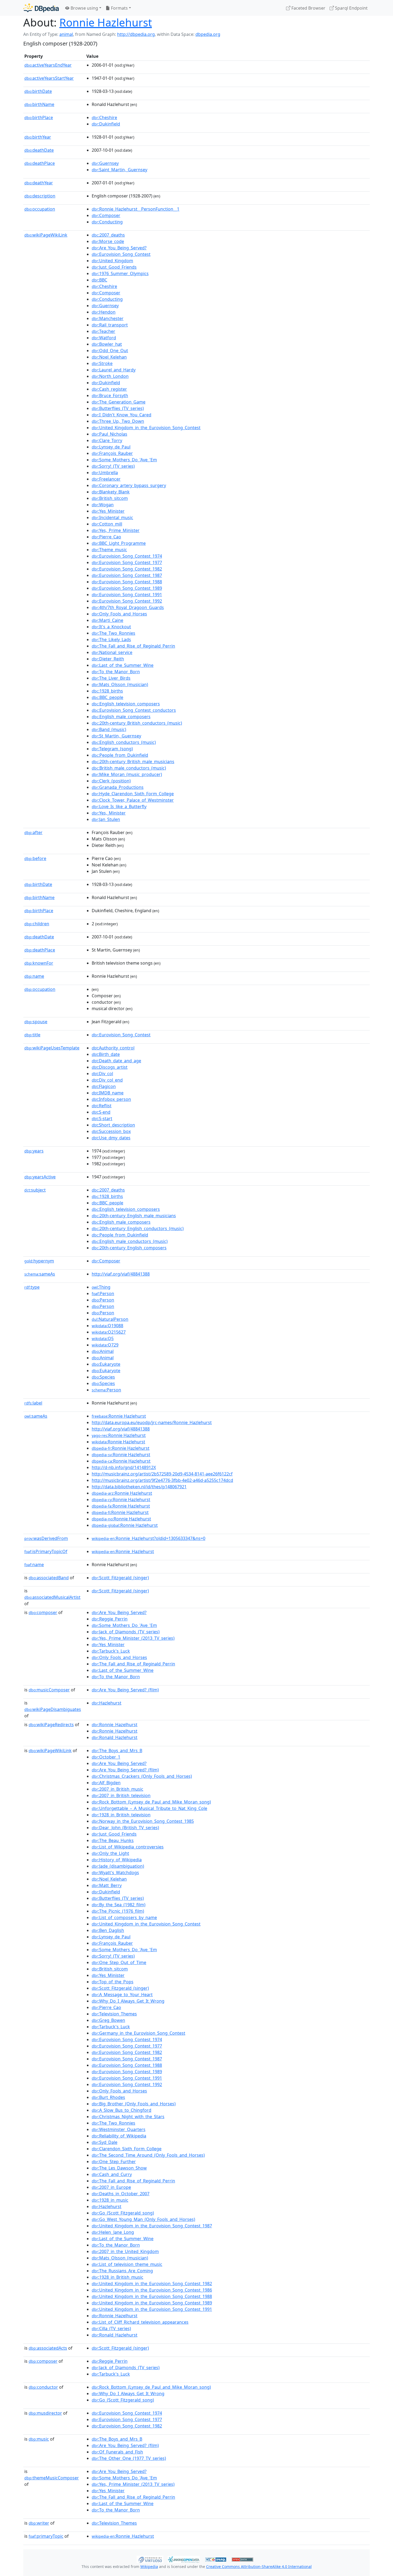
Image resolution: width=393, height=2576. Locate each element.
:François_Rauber (112, 453)
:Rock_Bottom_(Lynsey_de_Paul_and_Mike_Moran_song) (151, 1802)
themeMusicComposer (52, 2478)
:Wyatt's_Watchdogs (115, 1873)
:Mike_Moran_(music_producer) (127, 774)
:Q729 (105, 1345)
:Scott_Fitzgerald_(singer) (120, 1578)
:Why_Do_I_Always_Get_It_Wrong (128, 2001)
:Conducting (107, 222)
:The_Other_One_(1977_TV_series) (129, 2458)
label (33, 1403)
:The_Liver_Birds (111, 678)
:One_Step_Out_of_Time (119, 1962)
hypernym (39, 1261)
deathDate (39, 150)
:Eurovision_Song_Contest (121, 254)
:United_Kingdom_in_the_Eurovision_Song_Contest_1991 (152, 2309)
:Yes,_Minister (109, 813)
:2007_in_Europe (111, 2187)
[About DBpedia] (41, 8)
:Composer (106, 215)
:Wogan (103, 505)
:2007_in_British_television (121, 1795)
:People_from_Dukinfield (120, 755)
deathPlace (40, 163)
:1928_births (107, 691)
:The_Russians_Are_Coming (122, 2271)
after (33, 832)
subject (35, 1190)
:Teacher (103, 331)
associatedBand (49, 1578)
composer (43, 1612)
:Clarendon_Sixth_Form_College (127, 2149)
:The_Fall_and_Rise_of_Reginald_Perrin (133, 646)
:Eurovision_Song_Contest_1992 (127, 601)
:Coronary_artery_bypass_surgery (129, 485)
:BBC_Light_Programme (119, 543)
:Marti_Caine (107, 620)
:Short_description (113, 1125)
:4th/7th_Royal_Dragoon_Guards (128, 607)
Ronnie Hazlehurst (106, 22)
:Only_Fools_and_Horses (119, 614)
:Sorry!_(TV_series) (113, 466)
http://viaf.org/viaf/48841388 (121, 1274)
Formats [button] (119, 8)
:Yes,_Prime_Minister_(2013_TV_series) (133, 1638)
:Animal (103, 1351)
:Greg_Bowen (108, 2020)
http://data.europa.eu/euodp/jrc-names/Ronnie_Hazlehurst (152, 1422)
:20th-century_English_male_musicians (134, 1216)
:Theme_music (109, 550)
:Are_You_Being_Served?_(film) (125, 1690)
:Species (103, 1377)
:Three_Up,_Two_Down (118, 421)
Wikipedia (149, 2567)
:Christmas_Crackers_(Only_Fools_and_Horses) (142, 1776)
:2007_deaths (108, 235)
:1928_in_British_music (117, 2277)
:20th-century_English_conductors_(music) (138, 1228)
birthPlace (39, 117)
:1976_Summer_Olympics (120, 273)
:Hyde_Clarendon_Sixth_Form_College (133, 794)
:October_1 (106, 1757)
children (37, 924)
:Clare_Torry (107, 440)
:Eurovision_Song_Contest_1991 (127, 595)
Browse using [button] (84, 8)
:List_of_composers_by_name (124, 1917)
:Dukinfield (106, 124)
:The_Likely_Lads (111, 640)
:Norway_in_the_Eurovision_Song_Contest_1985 (143, 1821)
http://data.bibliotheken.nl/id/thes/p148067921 (139, 1487)
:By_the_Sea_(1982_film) (119, 1905)
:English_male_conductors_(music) (130, 1241)
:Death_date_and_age (116, 1061)
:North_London (110, 376)
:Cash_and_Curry (112, 2174)
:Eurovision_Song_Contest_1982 (127, 569)
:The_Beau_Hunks (113, 1840)
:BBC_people (107, 697)
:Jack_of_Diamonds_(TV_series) (126, 1632)
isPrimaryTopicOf (46, 1551)
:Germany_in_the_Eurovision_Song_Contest (138, 2033)
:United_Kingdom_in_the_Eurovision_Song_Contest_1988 (152, 2296)
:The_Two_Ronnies (113, 633)
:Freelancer (106, 479)
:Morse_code (108, 241)
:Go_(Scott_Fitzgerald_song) (123, 2213)
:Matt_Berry (107, 1885)
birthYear (38, 137)
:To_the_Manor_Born (116, 672)
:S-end (101, 1112)
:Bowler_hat (107, 344)
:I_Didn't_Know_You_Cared (122, 415)
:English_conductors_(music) (124, 742)
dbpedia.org (208, 34)
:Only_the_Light (110, 1853)
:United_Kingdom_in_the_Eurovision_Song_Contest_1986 (152, 2290)
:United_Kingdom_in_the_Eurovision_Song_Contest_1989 (152, 2303)
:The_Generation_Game (119, 402)
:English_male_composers (121, 717)
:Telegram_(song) (112, 749)
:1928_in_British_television (121, 1815)
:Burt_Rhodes (108, 2097)
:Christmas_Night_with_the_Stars (128, 2117)
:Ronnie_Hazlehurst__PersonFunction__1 (136, 209)
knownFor (39, 963)
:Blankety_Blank (111, 492)
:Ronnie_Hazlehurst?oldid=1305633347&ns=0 (149, 1538)
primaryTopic (46, 2536)
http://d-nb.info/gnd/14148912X (124, 1467)
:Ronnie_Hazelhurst (115, 1725)
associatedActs (48, 2348)
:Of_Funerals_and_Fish (117, 2452)
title (32, 1035)
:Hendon (104, 312)
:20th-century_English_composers (129, 1248)
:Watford (104, 338)
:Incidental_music (112, 518)
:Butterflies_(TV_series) (118, 408)
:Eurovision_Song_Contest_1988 (127, 582)
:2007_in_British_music (117, 1789)
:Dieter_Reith (108, 659)
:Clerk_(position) (111, 781)
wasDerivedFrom (46, 1538)
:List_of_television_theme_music (127, 2264)
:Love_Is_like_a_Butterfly (119, 806)
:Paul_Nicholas (109, 434)
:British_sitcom (110, 498)
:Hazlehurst (107, 1703)
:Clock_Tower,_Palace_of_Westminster (133, 800)
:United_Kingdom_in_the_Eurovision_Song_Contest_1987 (152, 2226)
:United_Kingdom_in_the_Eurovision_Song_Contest (146, 428)
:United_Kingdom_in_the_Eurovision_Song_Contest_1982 (152, 2284)
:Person (103, 1293)
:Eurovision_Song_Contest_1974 (127, 556)
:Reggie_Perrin (110, 1619)
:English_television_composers (126, 704)
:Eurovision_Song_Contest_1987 (127, 575)
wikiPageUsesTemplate (52, 1048)
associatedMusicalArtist (52, 1597)
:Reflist (102, 1106)
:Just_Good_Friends (114, 267)
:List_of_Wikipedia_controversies (128, 1847)
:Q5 (103, 1338)
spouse (36, 1022)
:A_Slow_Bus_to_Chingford (122, 2110)
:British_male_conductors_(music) (129, 768)
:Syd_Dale (105, 2142)
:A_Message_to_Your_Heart (122, 1995)
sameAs (40, 1274)
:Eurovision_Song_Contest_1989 (127, 588)
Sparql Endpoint (351, 8)
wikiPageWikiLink (46, 235)
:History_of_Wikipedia (117, 1860)
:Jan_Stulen (106, 819)
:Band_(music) (109, 729)
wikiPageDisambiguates (53, 1709)
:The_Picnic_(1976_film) (118, 1911)
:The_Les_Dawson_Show (119, 2168)
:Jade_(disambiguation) (118, 1866)
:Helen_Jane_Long (113, 2232)
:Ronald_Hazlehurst (115, 1737)
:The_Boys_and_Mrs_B (117, 1751)
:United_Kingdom (112, 261)
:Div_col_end (107, 1080)
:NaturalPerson (110, 1319)
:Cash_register (109, 389)
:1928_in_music (110, 2200)
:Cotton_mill (107, 524)
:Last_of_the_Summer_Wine (123, 665)
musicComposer (49, 1690)
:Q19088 (107, 1326)
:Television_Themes (114, 2014)
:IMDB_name (108, 1093)
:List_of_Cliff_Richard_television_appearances (140, 2322)
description (40, 196)
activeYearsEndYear (48, 65)
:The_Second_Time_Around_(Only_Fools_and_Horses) (148, 2155)
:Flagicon (104, 1086)
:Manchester (108, 318)
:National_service (112, 652)
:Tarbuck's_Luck (111, 1651)
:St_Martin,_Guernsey (116, 736)
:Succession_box (111, 1131)
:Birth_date (106, 1054)
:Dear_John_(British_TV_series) (125, 1828)
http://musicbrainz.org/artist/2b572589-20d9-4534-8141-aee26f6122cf (162, 1474)
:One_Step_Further (114, 2162)
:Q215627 (109, 1332)
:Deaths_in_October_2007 (121, 2194)
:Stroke (102, 363)
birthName (39, 104)
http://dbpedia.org (136, 34)
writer (39, 2523)
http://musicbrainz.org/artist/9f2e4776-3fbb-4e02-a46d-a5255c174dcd (162, 1480)
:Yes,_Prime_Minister (116, 530)
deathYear (39, 183)
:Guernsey (105, 163)
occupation (40, 209)
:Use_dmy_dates (111, 1138)
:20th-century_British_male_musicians (133, 762)
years (34, 1151)
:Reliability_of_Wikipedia (119, 2136)
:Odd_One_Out (110, 351)
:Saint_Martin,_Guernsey (120, 170)
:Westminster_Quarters (119, 2129)
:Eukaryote (106, 1364)
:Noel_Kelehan (109, 357)
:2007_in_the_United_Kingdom (125, 2251)
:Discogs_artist (110, 1067)
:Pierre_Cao (106, 537)
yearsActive (40, 1177)
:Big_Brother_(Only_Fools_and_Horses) (134, 2104)
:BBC (99, 280)
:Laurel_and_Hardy (114, 370)
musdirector (45, 2413)
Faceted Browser (308, 8)
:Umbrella (105, 473)
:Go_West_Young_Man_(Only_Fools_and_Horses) (143, 2219)
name (34, 976)
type (32, 1287)
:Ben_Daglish (108, 1930)
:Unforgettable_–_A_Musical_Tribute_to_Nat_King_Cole (149, 1808)
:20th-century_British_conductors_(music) (137, 723)
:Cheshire (104, 117)
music (39, 2439)
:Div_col (102, 1074)
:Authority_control (113, 1048)
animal (66, 34)
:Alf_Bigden (106, 1783)
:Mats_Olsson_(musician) (120, 684)
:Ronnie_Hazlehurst (123, 1551)
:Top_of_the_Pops (113, 1982)
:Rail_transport (110, 325)
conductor (43, 2387)
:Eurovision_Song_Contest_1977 (127, 562)
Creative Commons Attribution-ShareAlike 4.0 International (259, 2567)
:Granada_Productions (118, 787)
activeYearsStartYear (49, 78)
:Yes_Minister (108, 511)
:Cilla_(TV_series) (111, 2328)
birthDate (38, 91)
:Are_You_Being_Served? (119, 248)
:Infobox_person (111, 1099)
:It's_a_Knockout (111, 627)
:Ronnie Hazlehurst (119, 1416)
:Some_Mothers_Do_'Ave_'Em (124, 460)
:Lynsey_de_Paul (111, 447)
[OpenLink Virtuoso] (150, 2559)
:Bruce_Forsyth (110, 395)
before (35, 858)
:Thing (101, 1287)
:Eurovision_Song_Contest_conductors (134, 710)
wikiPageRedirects (51, 1725)
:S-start (102, 1118)
